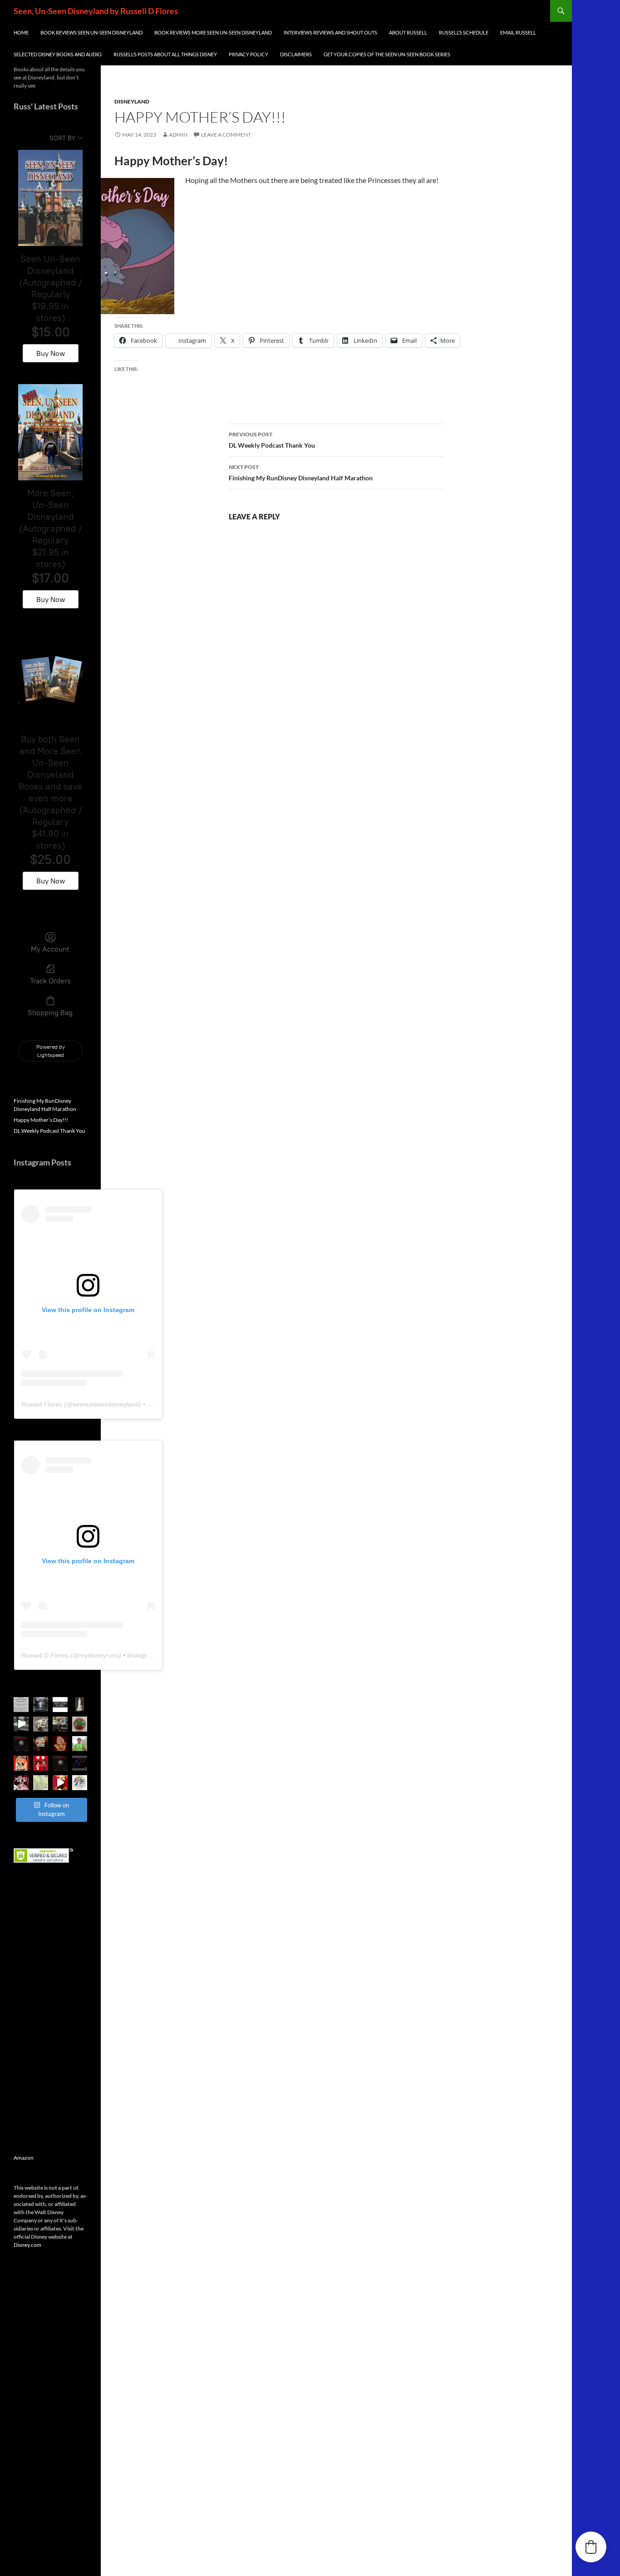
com (36, 2245)
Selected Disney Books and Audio (58, 54)
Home (21, 32)
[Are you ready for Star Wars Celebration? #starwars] (21, 1705)
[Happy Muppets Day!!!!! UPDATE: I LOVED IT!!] (21, 1783)
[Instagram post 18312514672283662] (60, 1744)
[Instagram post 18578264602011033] (41, 1705)
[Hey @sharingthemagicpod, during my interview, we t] (41, 1744)
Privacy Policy (248, 54)
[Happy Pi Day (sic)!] (80, 1724)
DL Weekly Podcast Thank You (272, 440)
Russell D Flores (45, 1655)
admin (178, 135)
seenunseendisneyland (106, 1404)
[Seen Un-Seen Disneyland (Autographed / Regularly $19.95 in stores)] (50, 198)
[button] (591, 2547)
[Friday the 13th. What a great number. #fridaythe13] (60, 1763)
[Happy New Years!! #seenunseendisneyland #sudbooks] (80, 1783)
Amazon (24, 2158)
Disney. (22, 2245)
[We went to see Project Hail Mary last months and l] (41, 1724)
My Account (50, 949)
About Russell (408, 32)
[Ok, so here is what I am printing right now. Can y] (21, 1724)
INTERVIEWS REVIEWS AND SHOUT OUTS (330, 32)
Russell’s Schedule (464, 32)
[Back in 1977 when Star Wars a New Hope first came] (60, 1705)
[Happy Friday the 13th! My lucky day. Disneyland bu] (21, 1744)
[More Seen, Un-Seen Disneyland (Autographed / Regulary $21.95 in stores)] (50, 432)
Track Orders (50, 981)
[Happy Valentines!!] (41, 1763)
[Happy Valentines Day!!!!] (21, 1763)
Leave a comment (226, 135)
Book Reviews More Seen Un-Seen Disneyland (213, 32)
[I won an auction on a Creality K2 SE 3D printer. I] (60, 1724)
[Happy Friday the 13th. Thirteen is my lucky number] (80, 1763)
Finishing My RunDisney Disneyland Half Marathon (301, 473)
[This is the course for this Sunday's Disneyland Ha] (41, 1783)
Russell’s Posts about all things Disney (165, 54)
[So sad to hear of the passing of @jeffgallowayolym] (80, 1744)
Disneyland (132, 101)
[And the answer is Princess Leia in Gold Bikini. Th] (80, 1705)
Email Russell (518, 32)
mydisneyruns (99, 1655)
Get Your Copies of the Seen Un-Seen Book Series (387, 54)
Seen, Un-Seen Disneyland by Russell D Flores (96, 11)
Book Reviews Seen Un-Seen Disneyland (91, 32)
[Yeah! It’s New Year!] (60, 1783)
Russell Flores (42, 1404)
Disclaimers (296, 54)
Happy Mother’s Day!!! (41, 1120)
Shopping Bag (50, 1013)
